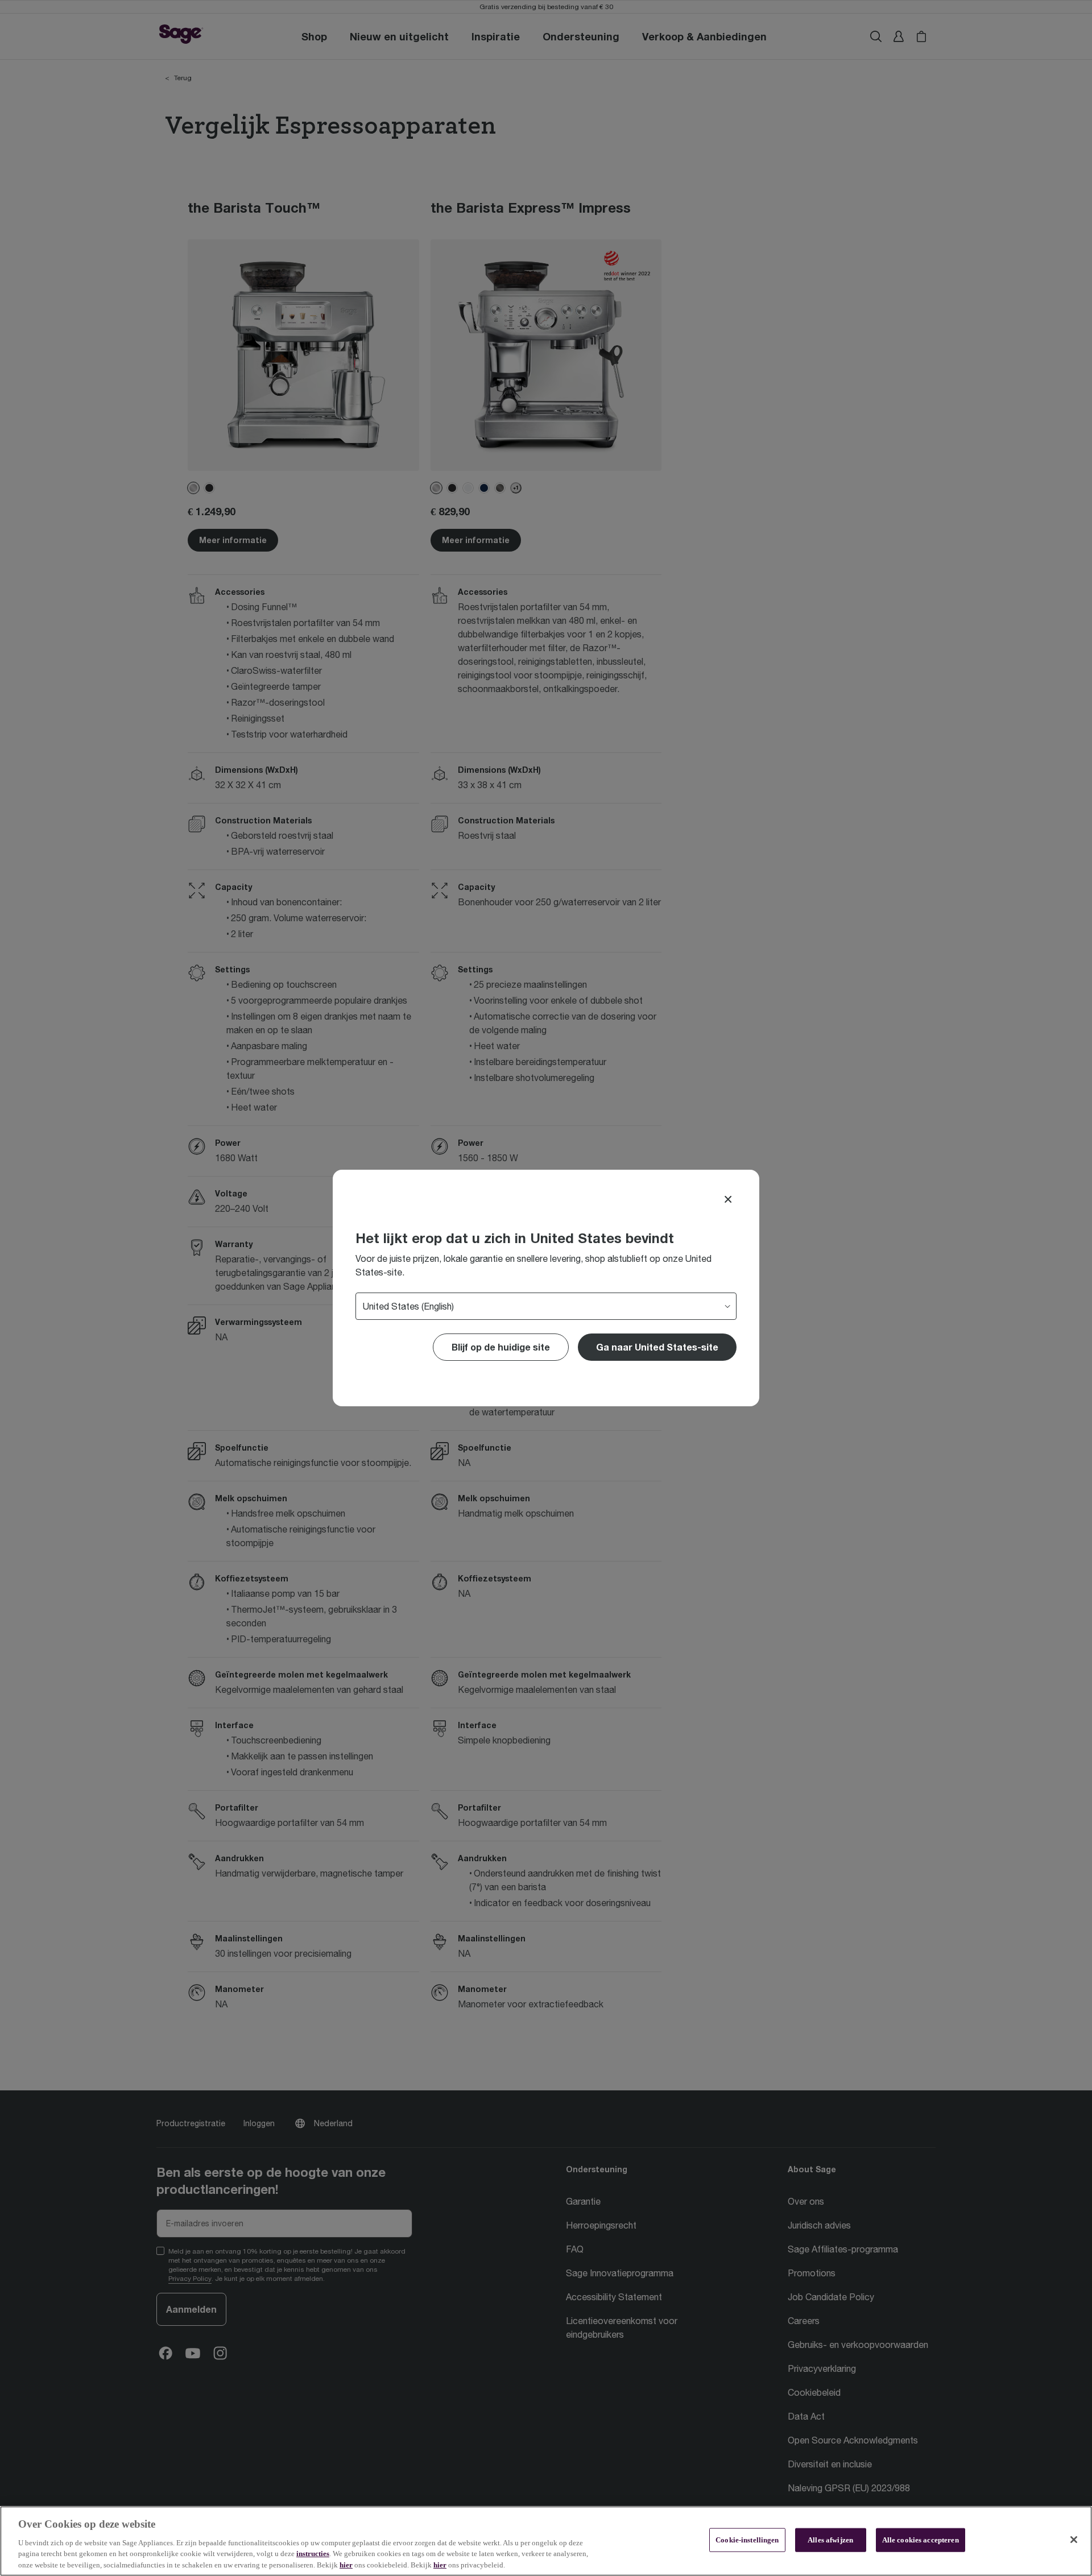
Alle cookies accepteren (921, 2540)
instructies (313, 2554)
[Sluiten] (1074, 2540)
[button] (657, 1347)
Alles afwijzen (830, 2540)
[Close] (728, 1199)
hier (346, 2564)
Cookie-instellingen (747, 2540)
